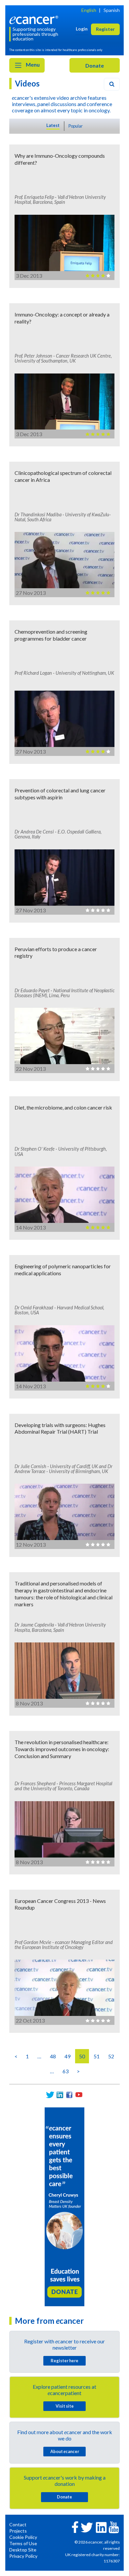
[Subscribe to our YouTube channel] (79, 2095)
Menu (32, 64)
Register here (64, 2361)
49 (67, 2056)
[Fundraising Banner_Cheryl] (64, 2206)
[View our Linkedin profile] (60, 2095)
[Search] (112, 84)
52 (111, 2056)
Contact (18, 2524)
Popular (76, 126)
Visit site (65, 2406)
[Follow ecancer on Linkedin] (101, 2527)
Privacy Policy (23, 2556)
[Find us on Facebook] (69, 2095)
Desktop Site (23, 2550)
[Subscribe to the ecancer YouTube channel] (114, 2526)
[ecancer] (35, 19)
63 (65, 2071)
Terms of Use (23, 2543)
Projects (18, 2531)
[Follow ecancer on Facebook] (75, 2526)
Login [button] (82, 29)
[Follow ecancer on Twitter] (87, 2527)
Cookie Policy (23, 2537)
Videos (27, 83)
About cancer (65, 2451)
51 (97, 2056)
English (89, 10)
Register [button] (105, 29)
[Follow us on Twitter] (50, 2095)
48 (53, 2056)
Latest (53, 125)
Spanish (112, 10)
